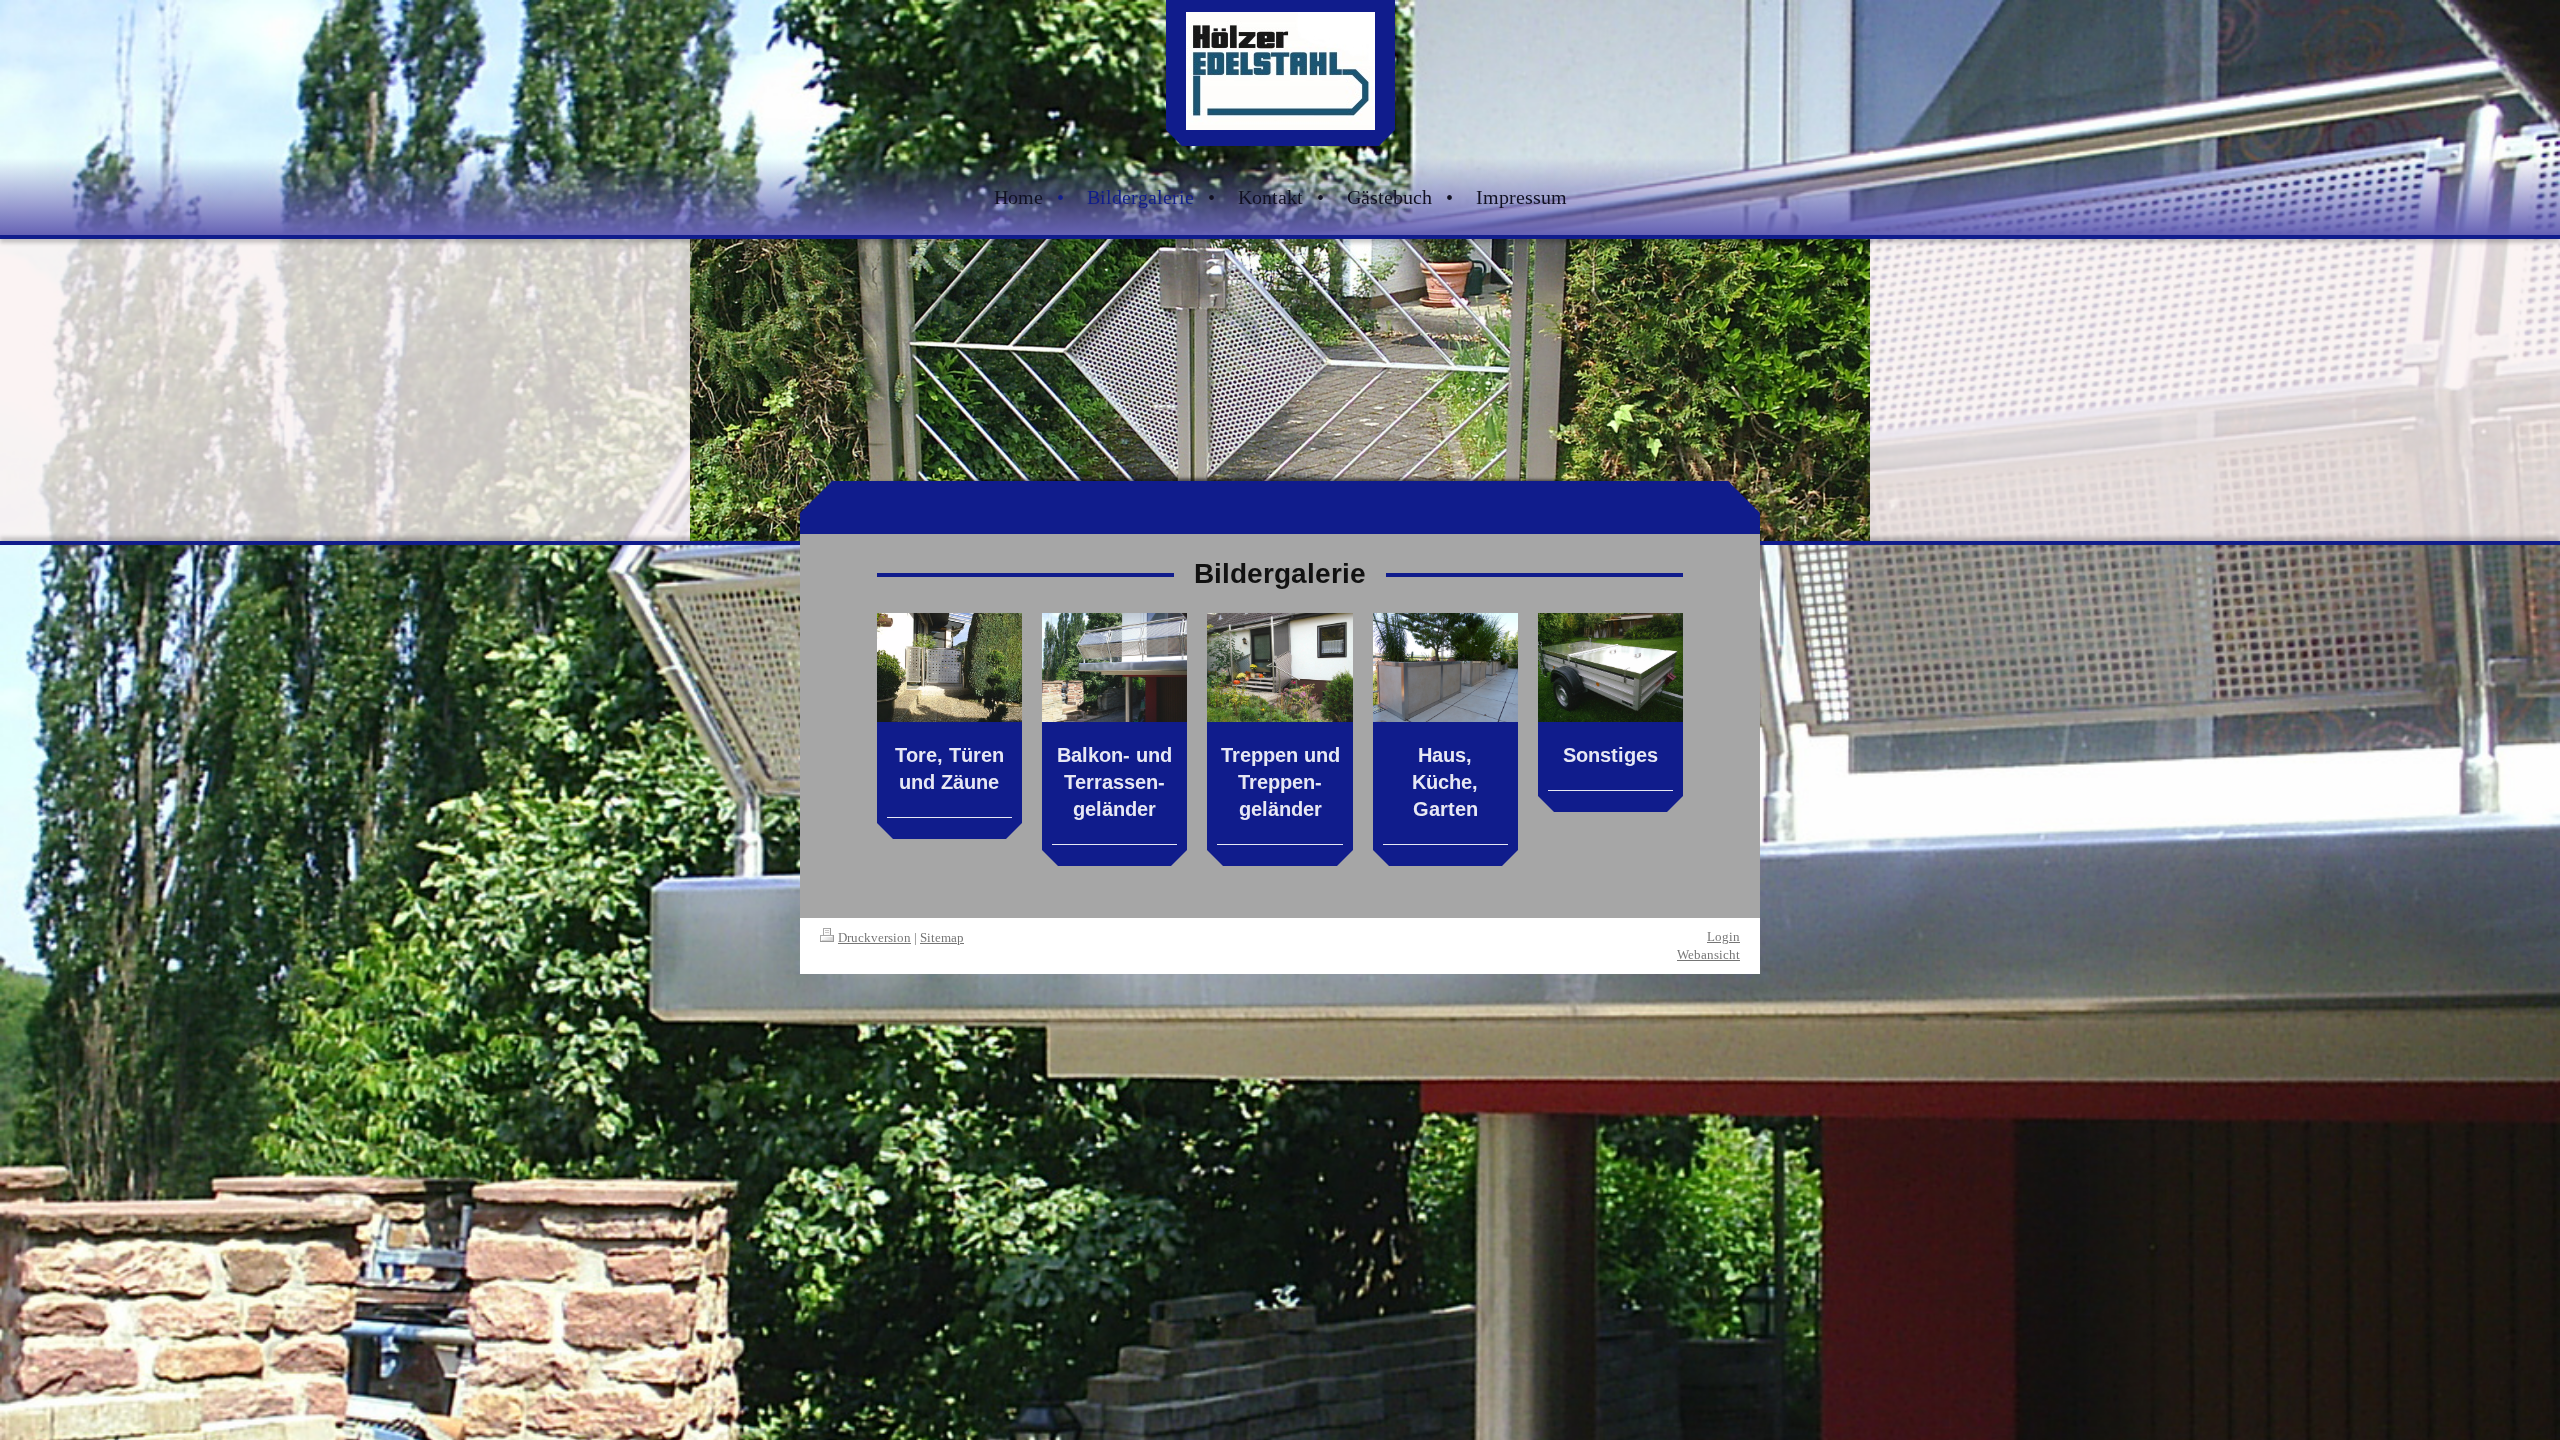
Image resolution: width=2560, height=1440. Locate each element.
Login (1723, 936)
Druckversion (874, 937)
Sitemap (942, 937)
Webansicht (1708, 954)
